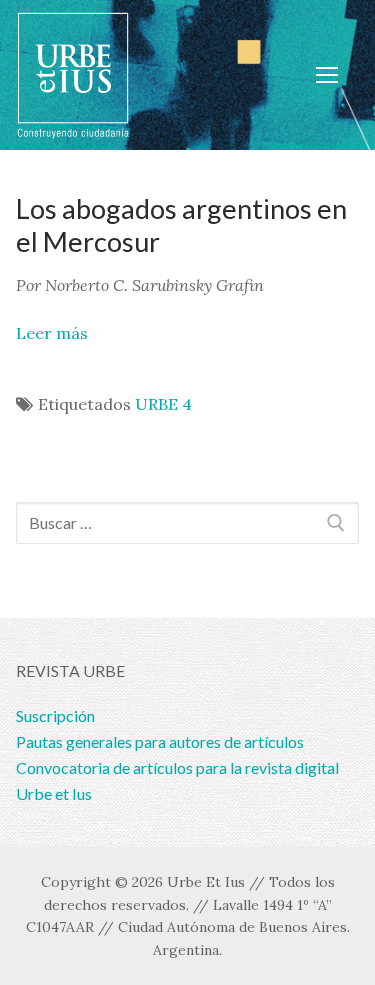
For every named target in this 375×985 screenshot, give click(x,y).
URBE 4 (163, 404)
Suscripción (55, 715)
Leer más (52, 333)
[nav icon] (327, 75)
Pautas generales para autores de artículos (160, 741)
